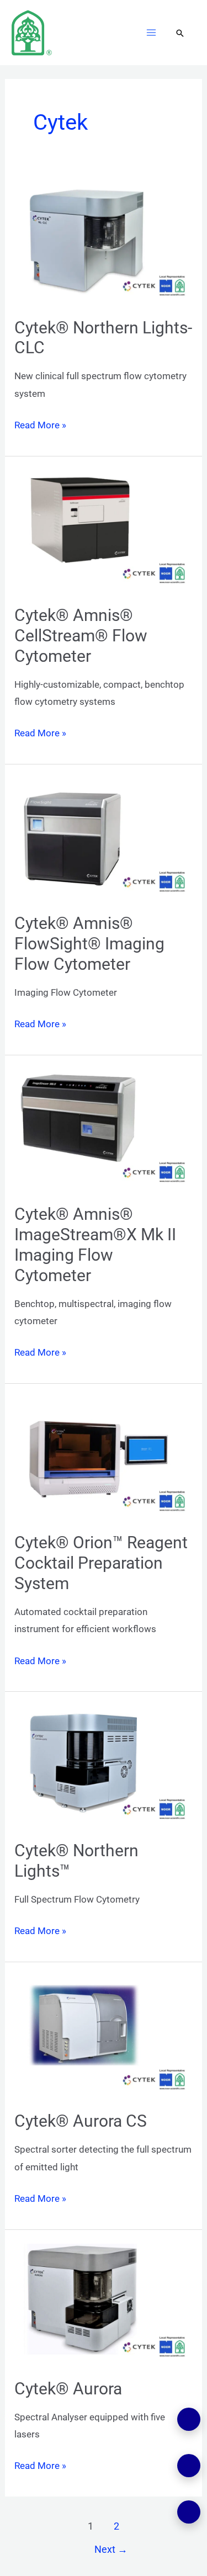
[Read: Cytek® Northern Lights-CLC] (104, 242)
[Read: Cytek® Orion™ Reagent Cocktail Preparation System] (104, 1458)
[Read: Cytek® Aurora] (104, 2303)
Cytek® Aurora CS (81, 2121)
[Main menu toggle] (152, 33)
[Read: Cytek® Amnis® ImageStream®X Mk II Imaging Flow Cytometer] (104, 1129)
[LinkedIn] (189, 2466)
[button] (180, 34)
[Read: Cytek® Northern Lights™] (104, 1766)
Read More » (40, 424)
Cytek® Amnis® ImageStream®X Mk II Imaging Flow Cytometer (95, 1245)
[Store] (189, 2512)
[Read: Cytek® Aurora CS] (104, 2036)
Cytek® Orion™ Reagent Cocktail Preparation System (101, 1563)
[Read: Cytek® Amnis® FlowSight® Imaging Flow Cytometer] (104, 838)
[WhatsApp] (189, 2419)
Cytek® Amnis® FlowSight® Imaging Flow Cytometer (89, 944)
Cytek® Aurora (68, 2389)
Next (111, 2549)
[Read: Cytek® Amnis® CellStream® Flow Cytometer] (104, 530)
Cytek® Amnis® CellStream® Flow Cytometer (81, 636)
